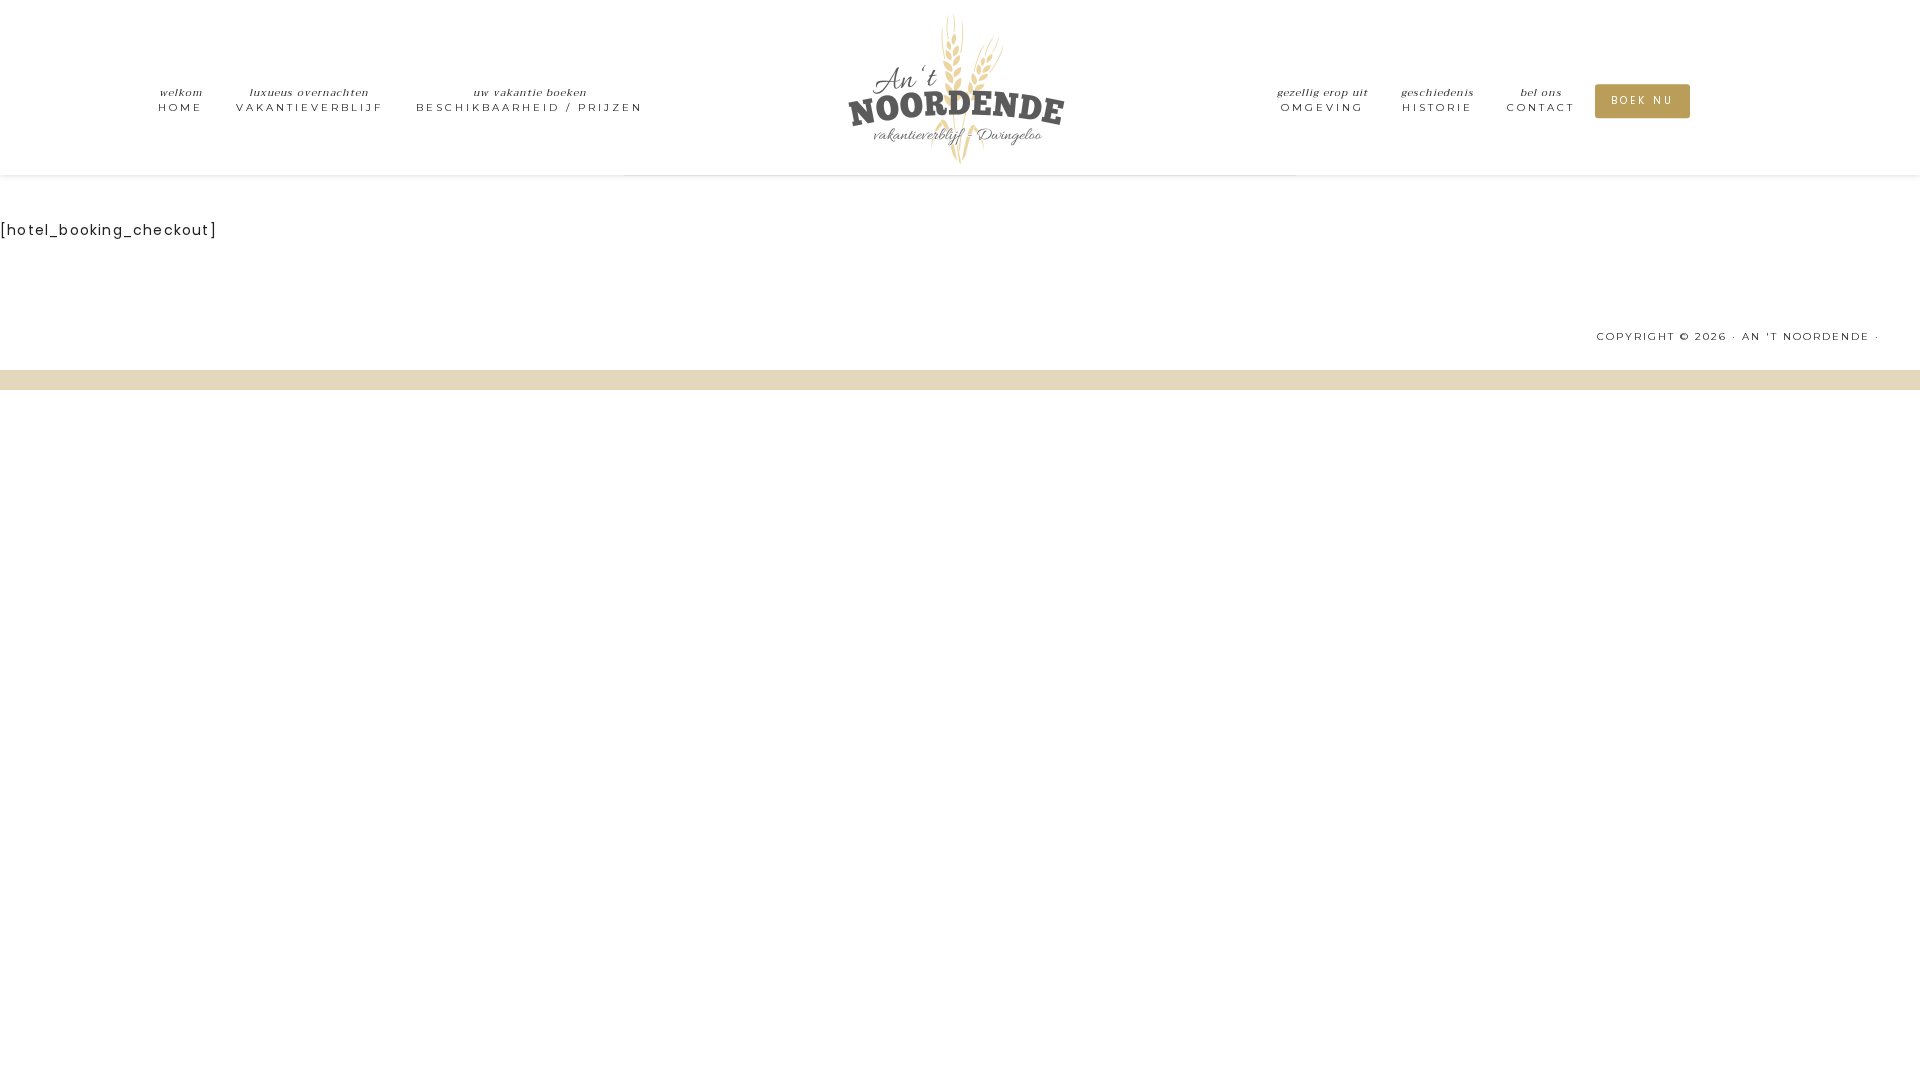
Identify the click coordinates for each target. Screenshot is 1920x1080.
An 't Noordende (960, 87)
